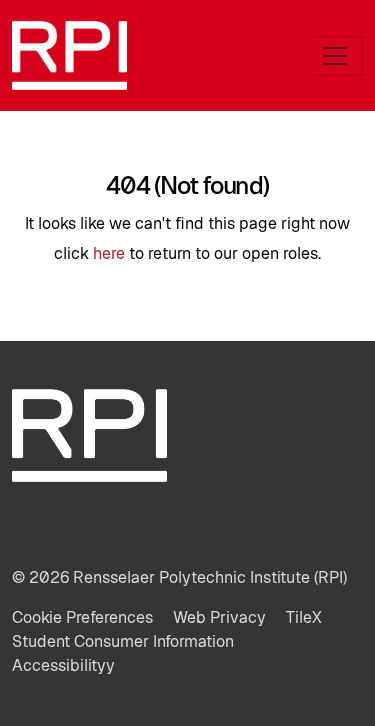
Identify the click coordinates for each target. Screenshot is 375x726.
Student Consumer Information (123, 641)
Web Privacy (219, 617)
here (109, 253)
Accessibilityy (63, 665)
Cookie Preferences (82, 617)
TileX (304, 617)
